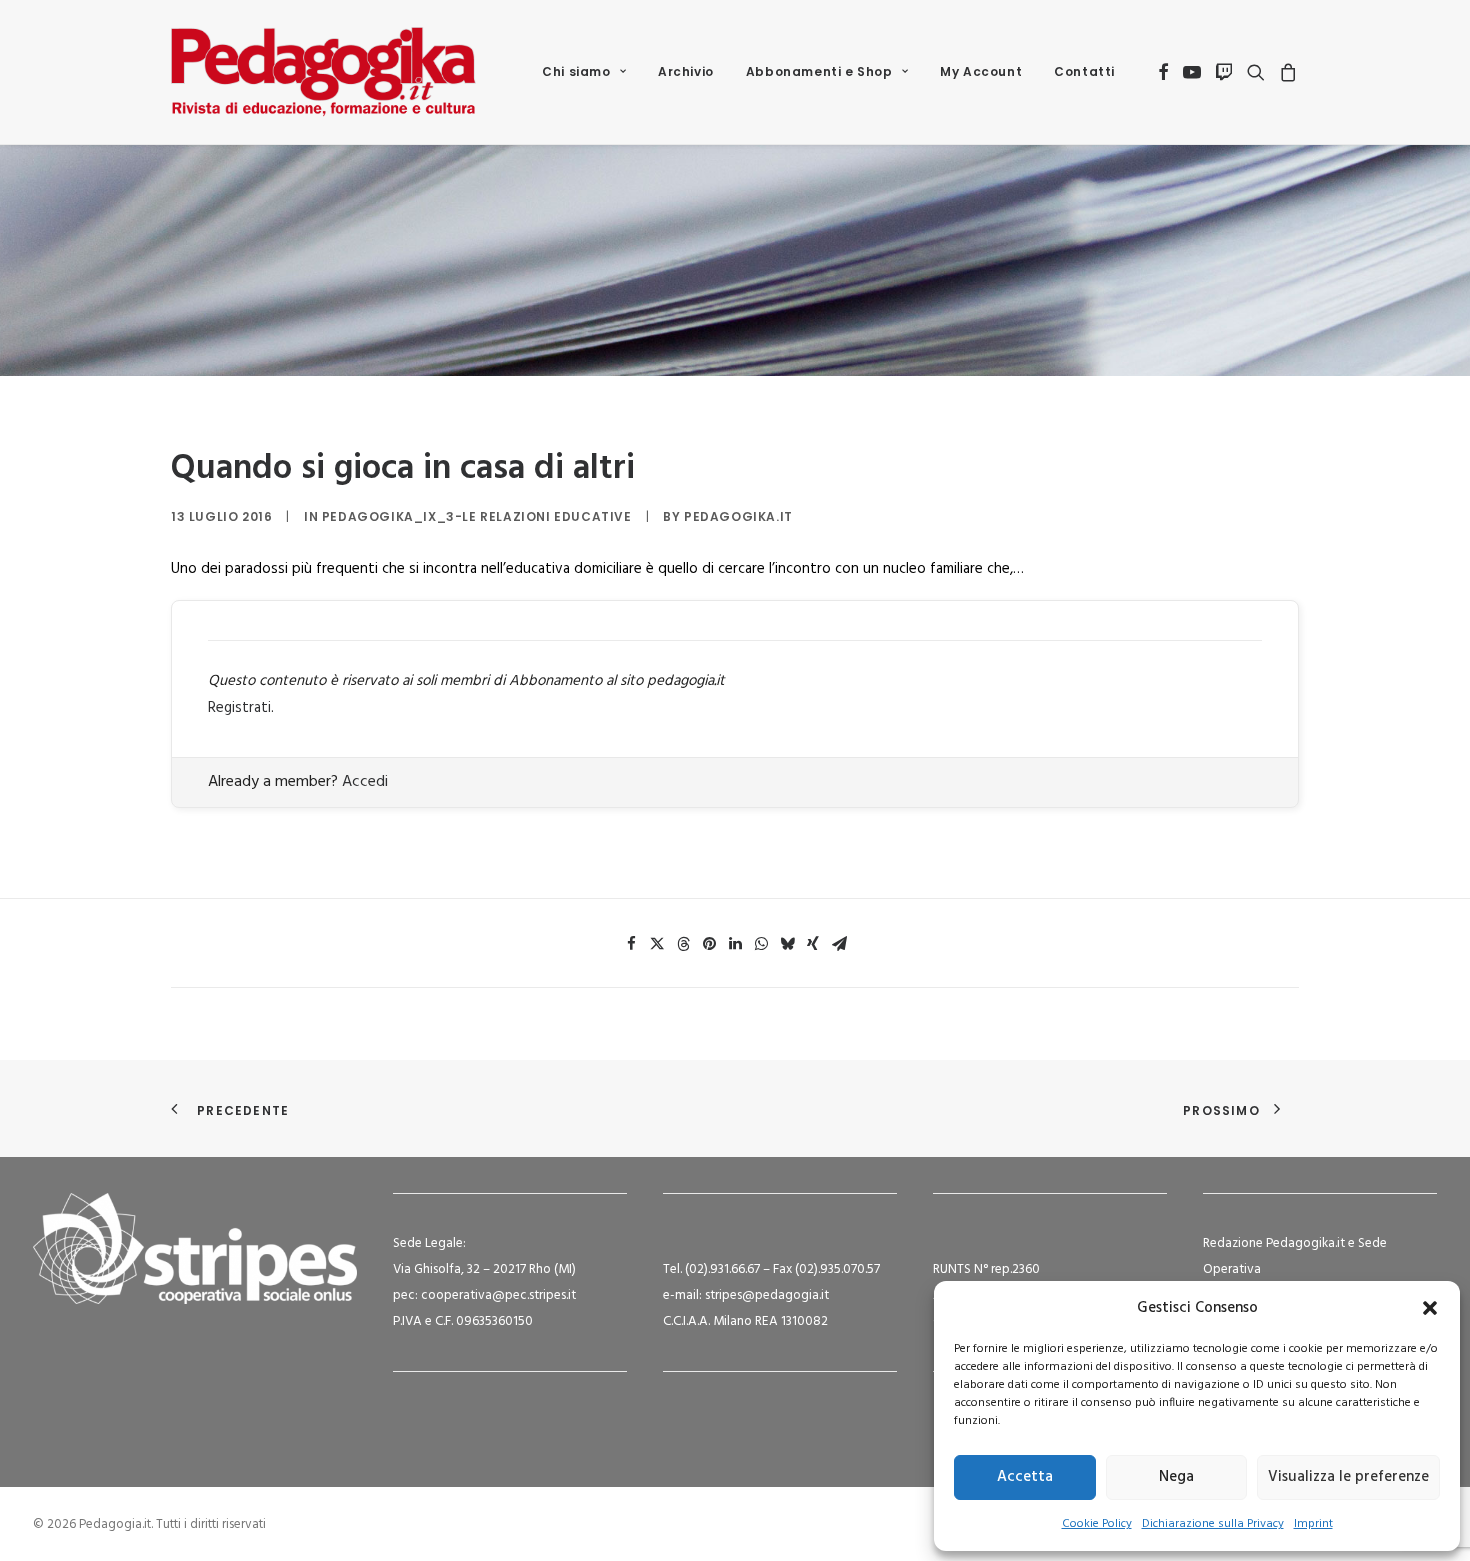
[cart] (1285, 72)
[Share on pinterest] (709, 944)
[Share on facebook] (631, 944)
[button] (1430, 1308)
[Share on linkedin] (735, 944)
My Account (981, 71)
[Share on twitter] (657, 944)
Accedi (365, 782)
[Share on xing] (813, 944)
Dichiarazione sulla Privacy (1213, 1524)
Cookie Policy (1097, 1524)
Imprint (1313, 1524)
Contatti (1084, 71)
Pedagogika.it (738, 516)
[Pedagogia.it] (323, 72)
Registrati (239, 708)
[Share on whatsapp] (761, 944)
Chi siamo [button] (576, 71)
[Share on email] (839, 944)
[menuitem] (584, 72)
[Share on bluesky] (787, 944)
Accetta (1025, 1477)
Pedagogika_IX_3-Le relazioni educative (477, 516)
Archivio (686, 71)
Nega (1176, 1477)
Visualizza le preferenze (1348, 1477)
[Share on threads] (683, 944)
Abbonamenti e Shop (819, 71)
